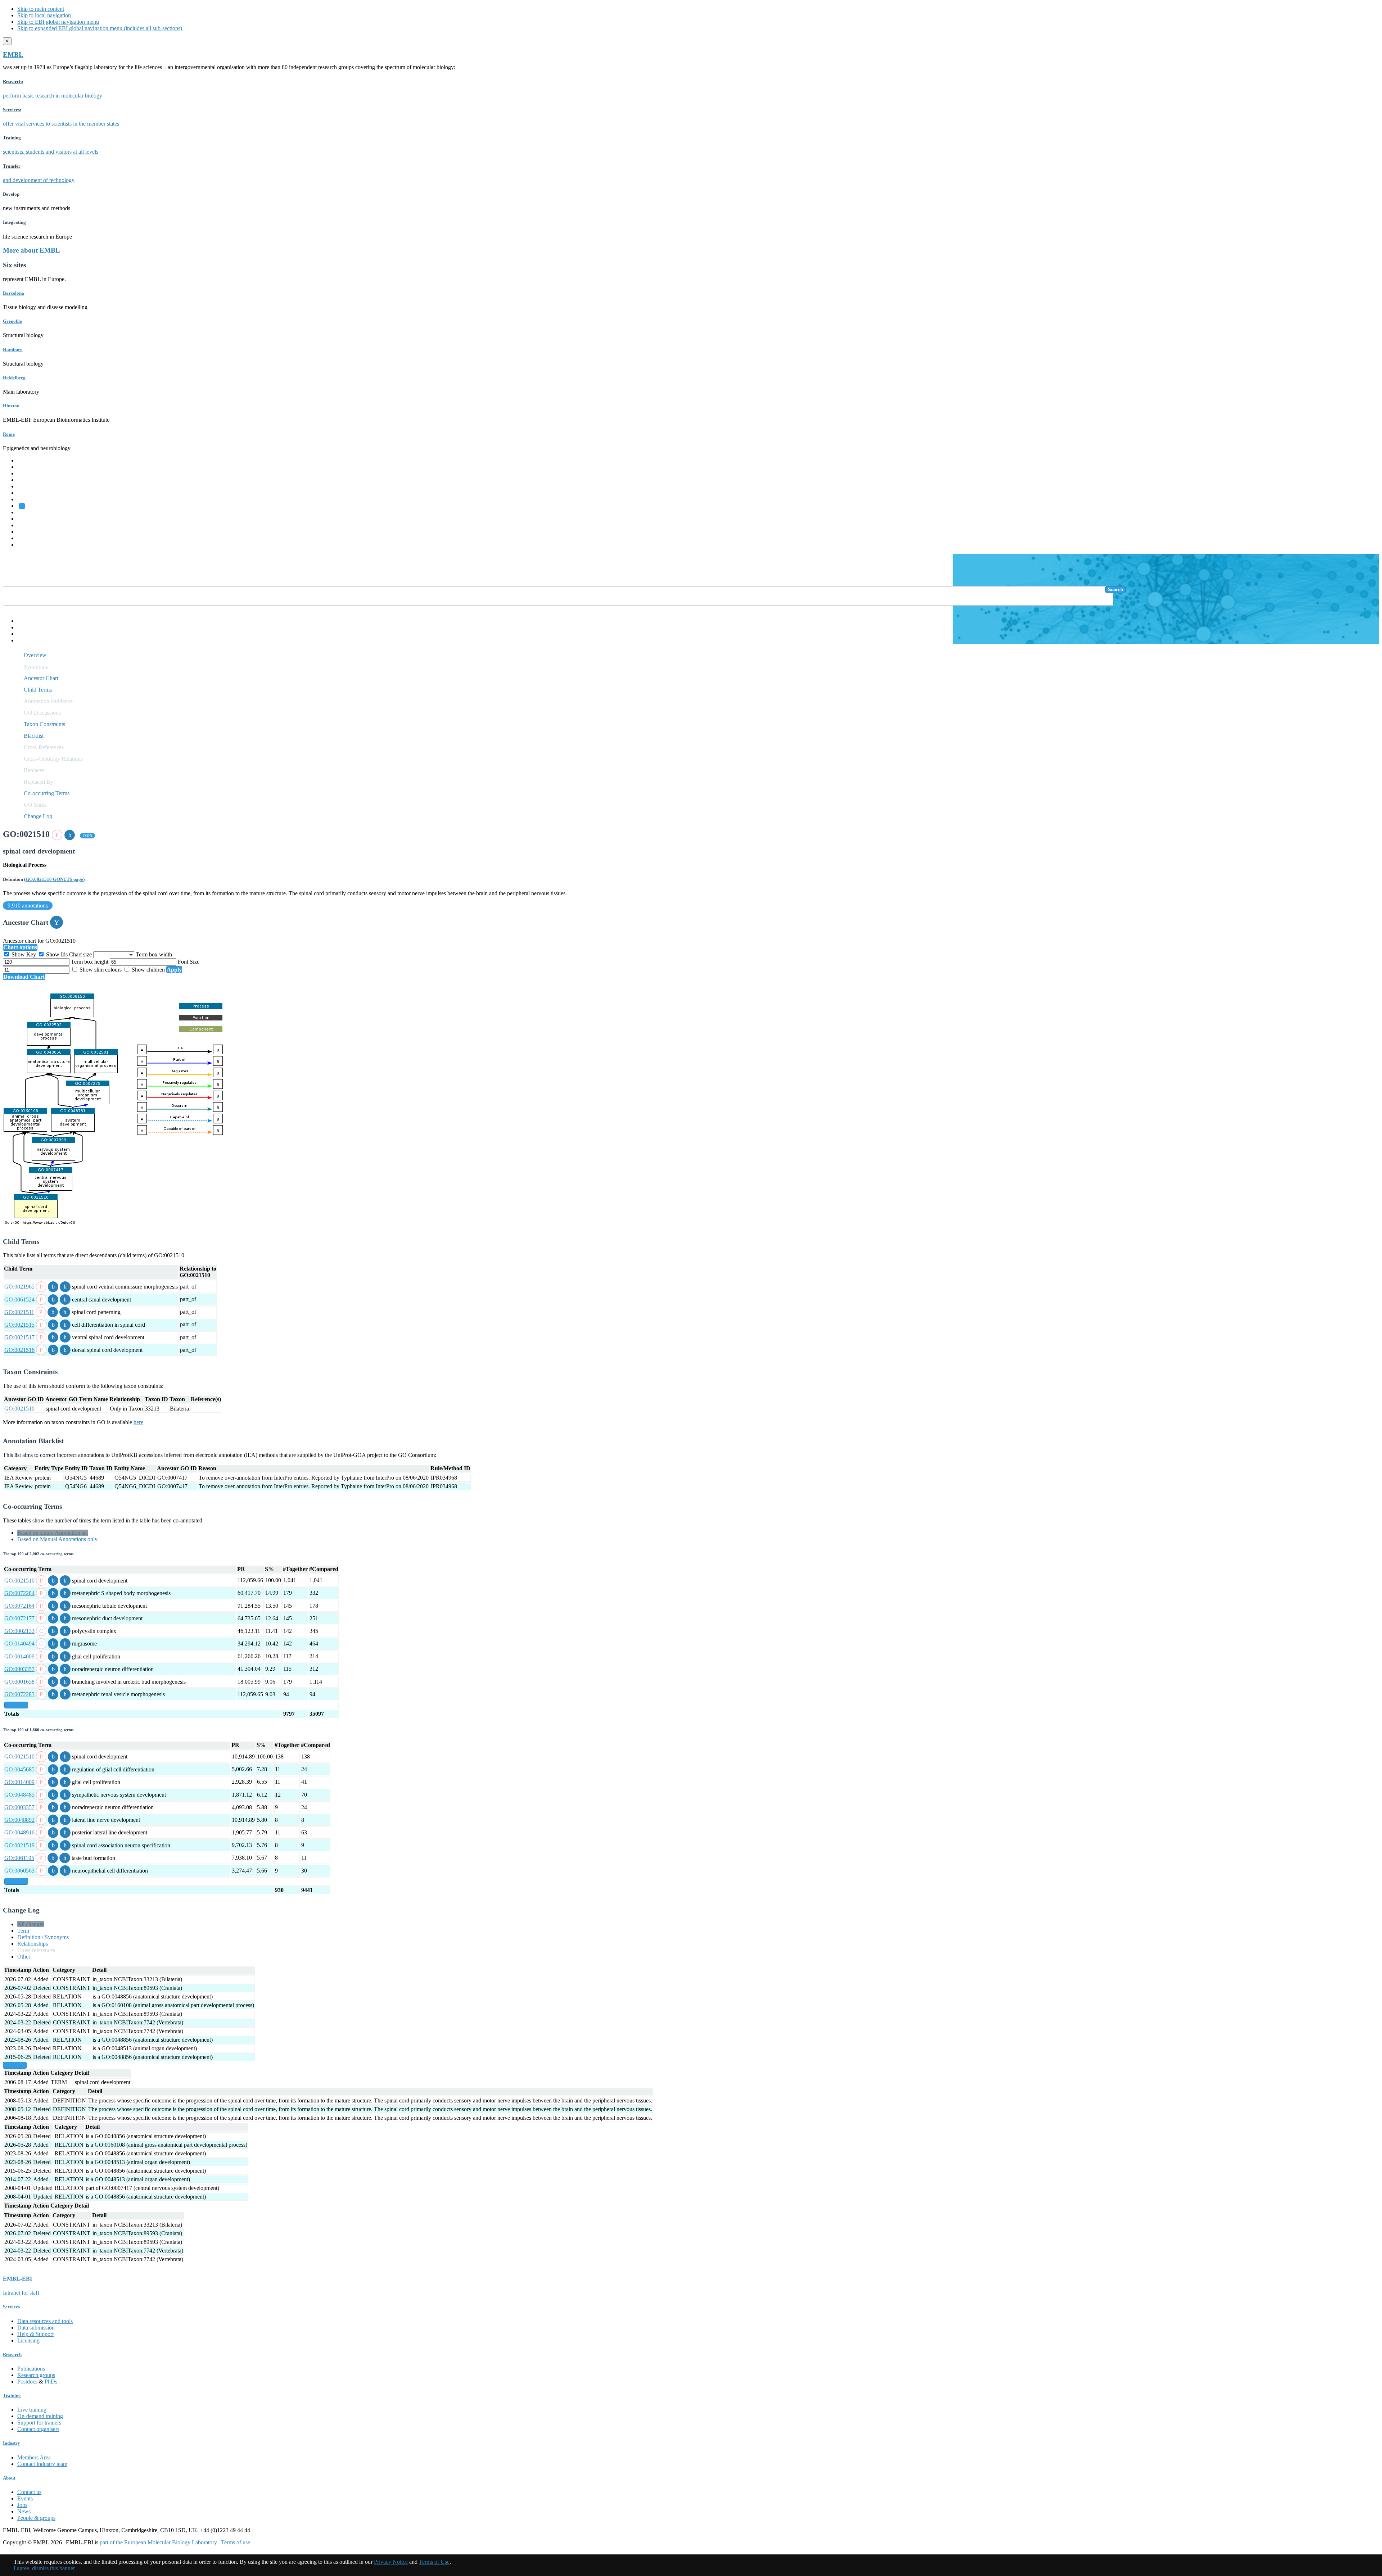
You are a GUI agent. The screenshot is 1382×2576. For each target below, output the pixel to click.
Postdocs (27, 2382)
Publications (31, 2369)
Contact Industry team (42, 2464)
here (138, 1422)
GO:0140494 (19, 1644)
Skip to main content (41, 9)
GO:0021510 (19, 1409)
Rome (9, 434)
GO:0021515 (19, 1325)
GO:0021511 (19, 1312)
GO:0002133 (19, 1631)
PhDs (51, 2382)
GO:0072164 (19, 1606)
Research (28, 532)
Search (1115, 590)
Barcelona (13, 293)
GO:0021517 (19, 1337)
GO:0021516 (19, 1350)
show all (16, 1705)
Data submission (36, 2328)
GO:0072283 (19, 1694)
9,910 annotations (28, 906)
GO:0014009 (19, 1656)
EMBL (13, 55)
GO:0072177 (19, 1618)
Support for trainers (39, 2423)
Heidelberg (14, 378)
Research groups (36, 2375)
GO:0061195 (19, 1858)
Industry (12, 2443)
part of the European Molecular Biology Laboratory (158, 2542)
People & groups (36, 2518)
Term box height (90, 962)
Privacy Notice (391, 2562)
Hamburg (13, 350)
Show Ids (57, 954)
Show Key (24, 954)
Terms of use (236, 2542)
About (9, 2478)
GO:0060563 (19, 1871)
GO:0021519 (19, 1845)
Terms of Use (434, 2562)
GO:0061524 (19, 1300)
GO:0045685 (19, 1769)
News (24, 2511)
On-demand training (40, 2416)
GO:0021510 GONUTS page (54, 879)
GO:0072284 (19, 1593)
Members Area (34, 2457)
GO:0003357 (19, 1669)
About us (28, 519)
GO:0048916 (19, 1832)
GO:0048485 (19, 1795)
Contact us (29, 2492)
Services (27, 538)
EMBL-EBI (31, 545)
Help (23, 621)
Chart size (81, 954)
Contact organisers (38, 2429)
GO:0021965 (19, 1287)
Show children (148, 970)
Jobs (22, 2505)
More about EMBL (31, 250)
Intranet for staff (21, 2293)
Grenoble (12, 321)
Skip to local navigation (44, 15)
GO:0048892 (19, 1820)
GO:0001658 (19, 1682)
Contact (26, 627)
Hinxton (11, 406)
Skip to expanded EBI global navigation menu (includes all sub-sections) (100, 28)
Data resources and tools (45, 2321)
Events (25, 2498)
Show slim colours (101, 970)
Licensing (28, 2340)
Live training (32, 2410)
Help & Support (35, 2334)
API (22, 634)
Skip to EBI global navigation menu (58, 22)
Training (27, 525)
